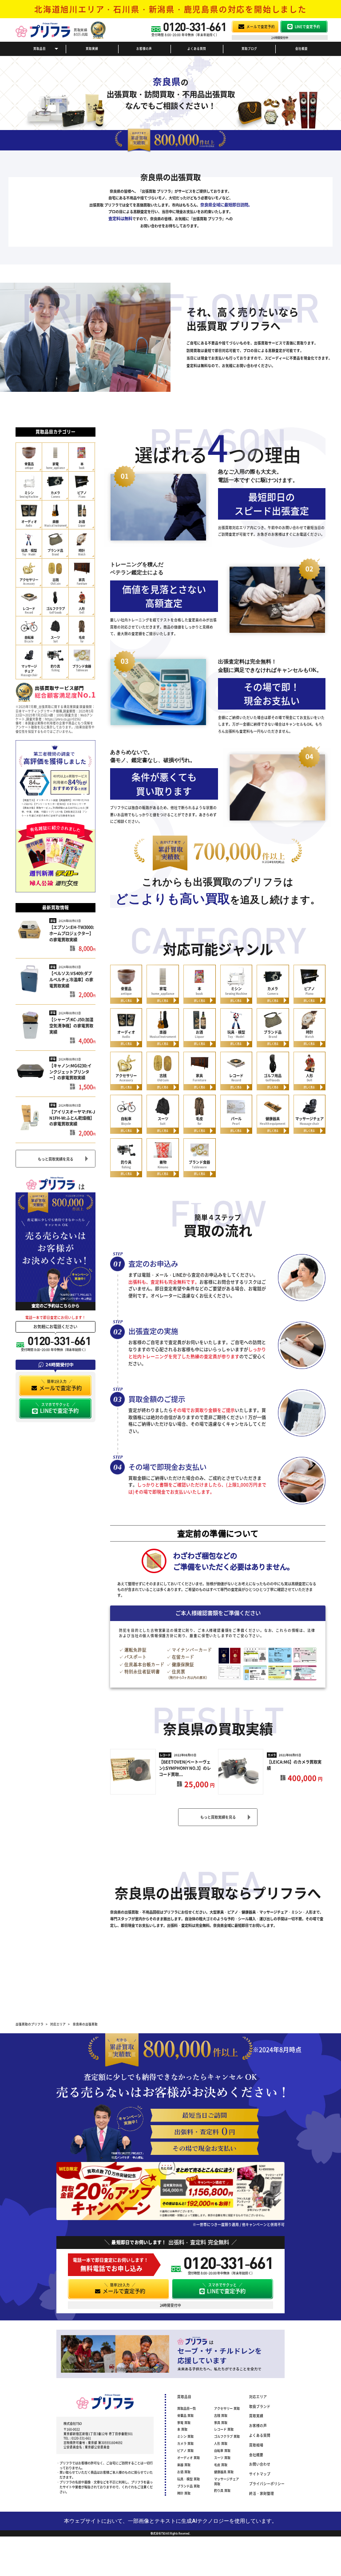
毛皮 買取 (221, 2465)
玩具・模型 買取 (188, 2479)
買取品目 (40, 48)
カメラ (272, 1755)
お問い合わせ (260, 2464)
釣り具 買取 (222, 2490)
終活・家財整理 (262, 2493)
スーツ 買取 (222, 2458)
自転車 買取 (222, 2450)
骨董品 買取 (185, 2415)
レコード (165, 1755)
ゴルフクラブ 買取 (227, 2436)
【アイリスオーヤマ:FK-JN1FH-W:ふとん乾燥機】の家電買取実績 (72, 1118)
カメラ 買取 (185, 2443)
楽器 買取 (184, 2465)
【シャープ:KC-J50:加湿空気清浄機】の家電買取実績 (71, 1026)
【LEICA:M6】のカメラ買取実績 (294, 1765)
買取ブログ (249, 48)
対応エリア (258, 2397)
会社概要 (301, 48)
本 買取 (182, 2429)
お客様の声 (144, 48)
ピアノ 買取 (185, 2450)
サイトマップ (260, 2474)
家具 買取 (221, 2422)
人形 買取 (221, 2443)
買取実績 (92, 48)
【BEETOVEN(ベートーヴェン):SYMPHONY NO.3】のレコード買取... (185, 1768)
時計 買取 (184, 2493)
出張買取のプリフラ (30, 2024)
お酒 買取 (184, 2472)
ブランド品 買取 (188, 2486)
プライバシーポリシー (267, 2483)
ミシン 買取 (185, 2436)
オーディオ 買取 (188, 2458)
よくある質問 (197, 48)
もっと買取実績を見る (56, 1159)
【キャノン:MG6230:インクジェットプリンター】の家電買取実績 (70, 1072)
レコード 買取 (224, 2429)
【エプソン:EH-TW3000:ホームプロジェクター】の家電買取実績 (72, 933)
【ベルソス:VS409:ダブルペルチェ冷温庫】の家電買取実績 (71, 979)
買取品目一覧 (186, 2408)
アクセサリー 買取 (227, 2408)
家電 (53, 921)
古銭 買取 (221, 2415)
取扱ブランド (260, 2406)
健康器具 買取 (224, 2472)
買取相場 (256, 2445)
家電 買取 (184, 2422)
